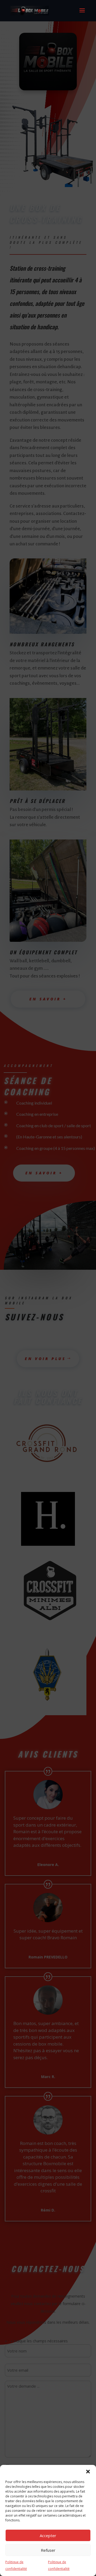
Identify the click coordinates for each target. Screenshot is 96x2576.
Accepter (48, 2536)
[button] (88, 2472)
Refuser (48, 2550)
